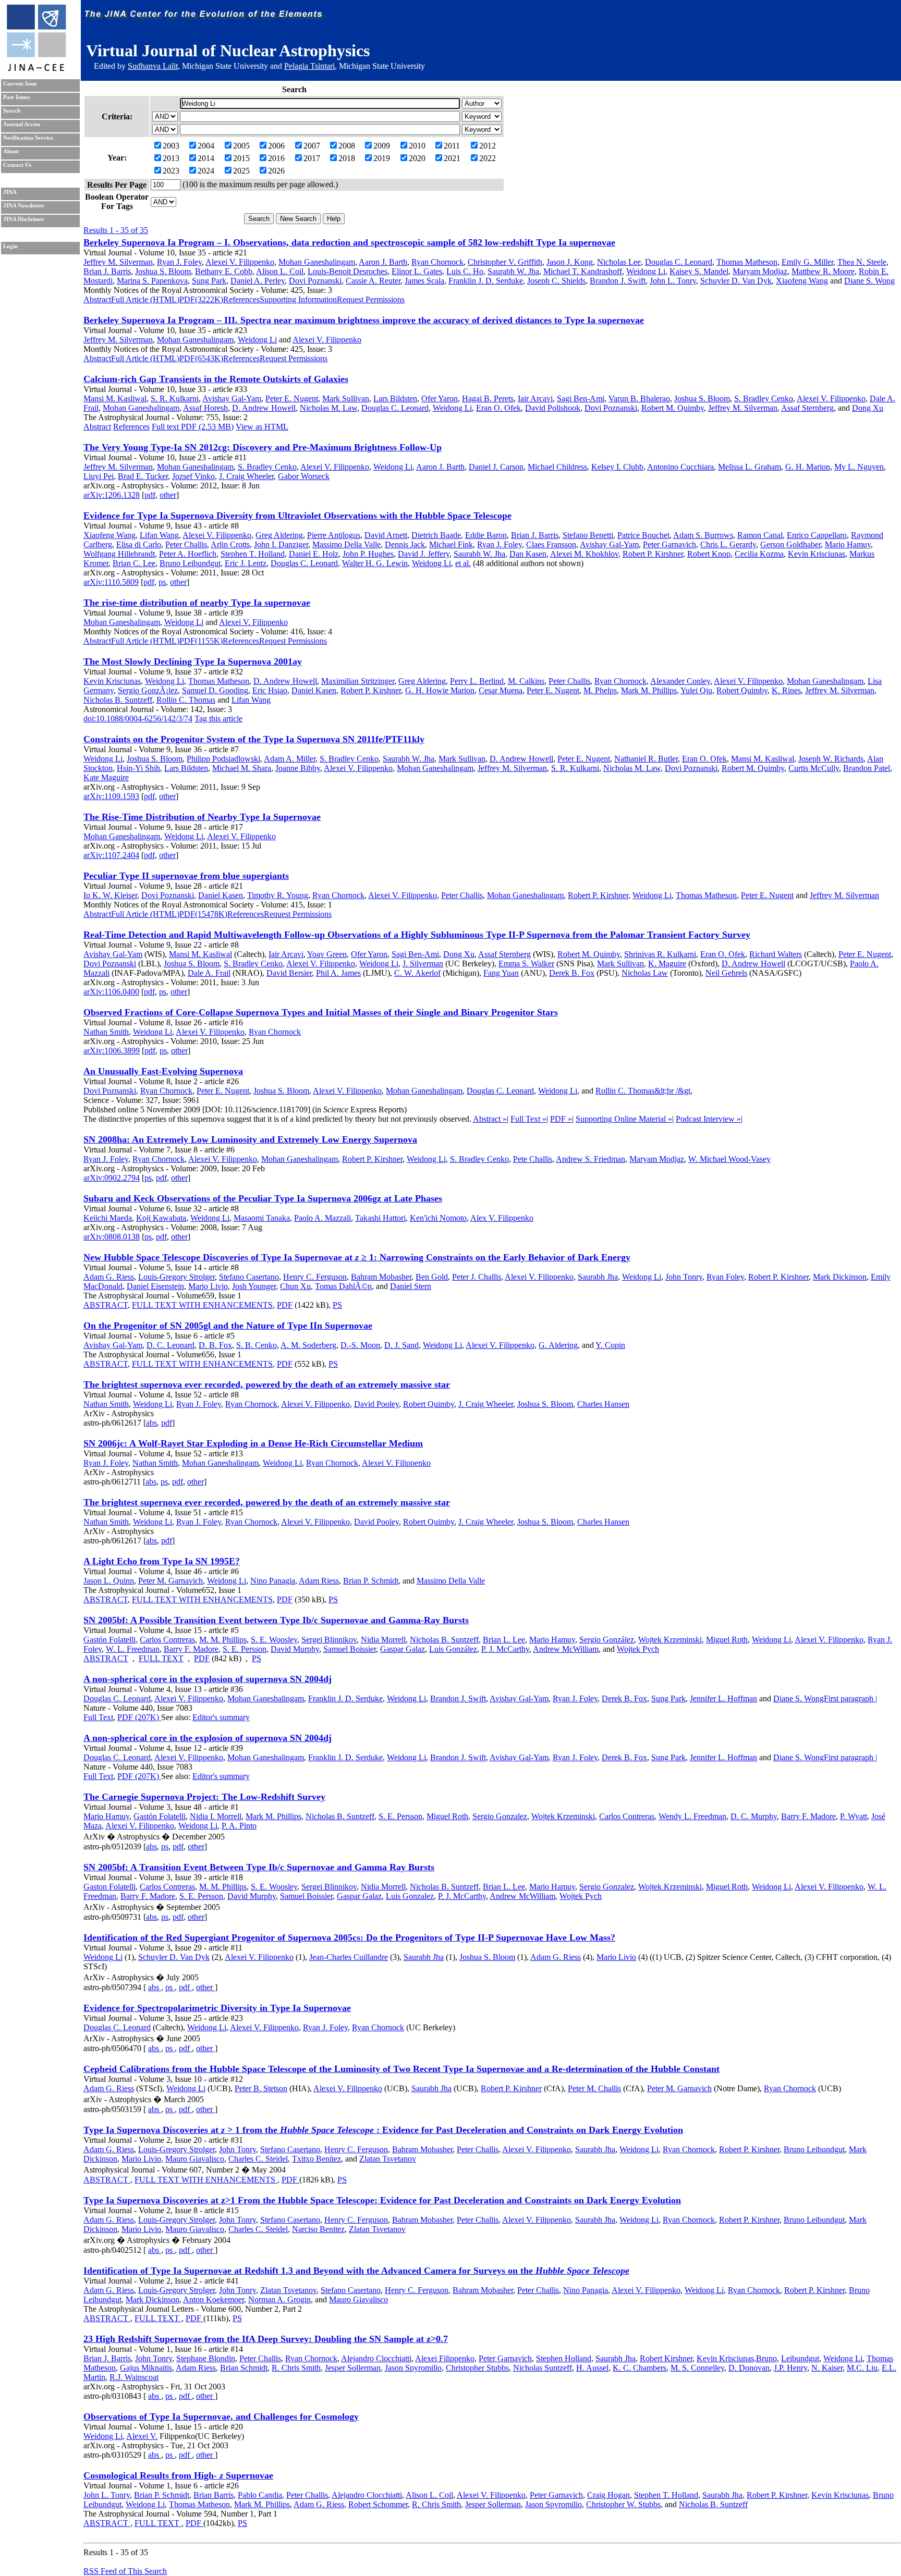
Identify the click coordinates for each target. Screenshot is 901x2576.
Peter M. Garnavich (171, 1581)
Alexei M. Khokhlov (584, 554)
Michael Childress (557, 467)
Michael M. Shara (242, 768)
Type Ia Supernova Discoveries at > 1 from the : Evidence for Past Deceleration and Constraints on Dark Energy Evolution (383, 2130)
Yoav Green (327, 954)
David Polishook (553, 408)
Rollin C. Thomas (186, 700)
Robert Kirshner (666, 2358)
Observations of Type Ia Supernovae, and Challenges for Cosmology (221, 2416)
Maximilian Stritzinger (358, 681)
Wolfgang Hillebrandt (119, 554)
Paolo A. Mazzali (322, 1218)
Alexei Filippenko (445, 2358)
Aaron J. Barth (383, 262)
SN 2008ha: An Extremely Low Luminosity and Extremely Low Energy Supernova (250, 1139)
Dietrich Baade (436, 535)
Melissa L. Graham (750, 467)
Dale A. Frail (209, 973)
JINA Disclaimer (24, 219)
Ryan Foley (725, 1277)
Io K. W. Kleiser (110, 895)
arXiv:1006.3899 (112, 1051)
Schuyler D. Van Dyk (736, 281)
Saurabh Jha (598, 1277)
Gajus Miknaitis (146, 2368)
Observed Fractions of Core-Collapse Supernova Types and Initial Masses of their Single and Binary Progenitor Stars (321, 1012)
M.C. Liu (862, 2368)
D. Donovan (749, 2368)
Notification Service (28, 138)
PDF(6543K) (201, 358)
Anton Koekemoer (214, 2299)
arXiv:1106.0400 (111, 992)
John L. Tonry (673, 281)
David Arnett (386, 535)
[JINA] (36, 69)
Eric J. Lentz (246, 563)
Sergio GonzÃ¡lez (148, 690)
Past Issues (16, 97)
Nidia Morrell (383, 1640)
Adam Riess (319, 1581)
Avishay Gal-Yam (232, 398)
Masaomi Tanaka (262, 1218)
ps (162, 582)
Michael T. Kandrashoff (583, 271)
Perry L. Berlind (477, 681)
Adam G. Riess (109, 1277)
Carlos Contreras (167, 1640)
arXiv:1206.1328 (112, 495)
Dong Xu (868, 408)
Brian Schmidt (244, 2368)
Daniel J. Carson (496, 467)
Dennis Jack (405, 544)
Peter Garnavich (669, 544)
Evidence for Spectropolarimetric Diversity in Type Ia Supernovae (217, 2008)
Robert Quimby (742, 690)
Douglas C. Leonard (679, 262)
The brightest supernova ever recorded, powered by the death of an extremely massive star (267, 1384)
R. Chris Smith (296, 2368)
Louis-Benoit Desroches (348, 271)
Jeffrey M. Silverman (118, 262)
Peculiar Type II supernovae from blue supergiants (186, 876)
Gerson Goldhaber (790, 544)
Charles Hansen (603, 1404)
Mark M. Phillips (649, 690)
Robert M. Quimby (673, 408)
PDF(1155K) (201, 641)
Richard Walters (776, 954)
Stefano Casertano (249, 1277)
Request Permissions (371, 299)
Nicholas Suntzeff (543, 2368)
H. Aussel (592, 2368)
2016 (276, 158)
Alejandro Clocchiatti (376, 2358)
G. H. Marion (808, 467)
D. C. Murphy (754, 1816)
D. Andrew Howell (264, 408)
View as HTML (262, 427)
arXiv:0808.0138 (112, 1237)
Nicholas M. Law (328, 408)
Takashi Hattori (380, 1218)
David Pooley (376, 1404)
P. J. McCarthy (505, 1649)
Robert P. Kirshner (653, 554)
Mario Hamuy (848, 544)
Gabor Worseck (304, 476)
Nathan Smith (106, 1032)
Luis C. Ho (465, 271)
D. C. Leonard (171, 1345)
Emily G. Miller (807, 262)
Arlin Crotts (230, 544)
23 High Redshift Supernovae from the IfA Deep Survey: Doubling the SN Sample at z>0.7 (266, 2339)
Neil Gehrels (726, 973)
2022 (488, 158)
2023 (171, 171)
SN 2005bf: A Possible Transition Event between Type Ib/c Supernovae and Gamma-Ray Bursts (276, 1620)
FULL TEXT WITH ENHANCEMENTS (202, 1305)
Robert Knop (709, 554)
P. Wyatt (854, 1816)
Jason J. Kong (570, 262)
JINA (10, 192)
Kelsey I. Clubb (617, 467)
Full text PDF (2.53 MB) (193, 427)
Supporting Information (298, 299)
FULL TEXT (161, 1658)
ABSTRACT (106, 1305)
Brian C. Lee (134, 563)
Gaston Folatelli (109, 1887)
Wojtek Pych (638, 1649)
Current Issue (20, 84)
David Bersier (289, 973)
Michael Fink (451, 544)
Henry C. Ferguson (315, 1277)
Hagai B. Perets (488, 398)
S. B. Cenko (257, 1345)
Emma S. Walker (526, 964)
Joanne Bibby (298, 768)
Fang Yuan (501, 973)
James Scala (424, 281)
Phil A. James (338, 973)
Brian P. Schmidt (371, 1581)
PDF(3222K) (201, 299)
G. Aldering (558, 1345)
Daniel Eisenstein (155, 1286)
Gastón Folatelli (109, 1640)
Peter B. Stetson (261, 2088)
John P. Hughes (368, 554)
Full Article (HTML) (145, 299)
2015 (241, 158)
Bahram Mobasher (381, 1277)
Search (12, 111)
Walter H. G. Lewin (375, 563)
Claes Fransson (551, 544)
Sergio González (607, 1640)
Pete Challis (533, 1159)
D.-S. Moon (360, 1345)
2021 (452, 158)
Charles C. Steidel (258, 2159)
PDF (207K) (139, 1717)
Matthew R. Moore (823, 271)
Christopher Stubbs (477, 2368)
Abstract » (490, 1119)
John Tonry (684, 1277)
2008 (347, 146)
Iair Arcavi (535, 398)
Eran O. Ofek (498, 408)
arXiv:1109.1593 (111, 796)
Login (10, 246)
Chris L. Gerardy (728, 544)
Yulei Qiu (696, 690)
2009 (382, 146)
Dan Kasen (528, 554)
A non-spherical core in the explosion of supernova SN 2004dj (208, 1679)
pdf (150, 495)
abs (151, 1423)
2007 (312, 146)
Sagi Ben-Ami (581, 398)
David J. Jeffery (424, 554)
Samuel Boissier (350, 1649)
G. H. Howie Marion (440, 690)
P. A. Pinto (239, 1826)
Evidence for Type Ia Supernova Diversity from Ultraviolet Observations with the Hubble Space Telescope (297, 516)
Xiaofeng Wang (802, 281)
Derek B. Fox (572, 973)
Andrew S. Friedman (590, 1159)
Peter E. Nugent (292, 398)
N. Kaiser (827, 2368)
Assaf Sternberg (807, 408)
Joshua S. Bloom (163, 271)
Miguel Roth (727, 1640)
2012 (488, 146)
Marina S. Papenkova (152, 281)
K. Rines (786, 690)
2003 (171, 146)
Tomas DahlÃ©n (343, 1286)
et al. (463, 563)
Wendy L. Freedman (692, 1816)
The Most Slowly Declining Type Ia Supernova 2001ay (193, 661)
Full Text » (528, 1119)
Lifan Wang (159, 535)
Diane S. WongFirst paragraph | (825, 1698)
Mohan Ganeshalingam (317, 262)
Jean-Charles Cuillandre (349, 1957)
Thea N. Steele (862, 262)
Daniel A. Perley (258, 281)
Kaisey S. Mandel (699, 271)
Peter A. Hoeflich (188, 554)
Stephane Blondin (206, 2358)
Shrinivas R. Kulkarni (660, 954)
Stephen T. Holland (253, 554)
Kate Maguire (106, 777)
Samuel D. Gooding (215, 690)
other (168, 495)
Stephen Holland (564, 2358)
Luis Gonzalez (410, 1896)
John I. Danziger (281, 544)
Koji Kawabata (161, 1218)
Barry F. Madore (191, 1649)
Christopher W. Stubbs (623, 2504)
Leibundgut (800, 2358)
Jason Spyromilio (413, 2368)
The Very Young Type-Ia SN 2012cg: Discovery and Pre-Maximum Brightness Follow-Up (263, 447)
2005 (241, 146)
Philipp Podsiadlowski (223, 759)
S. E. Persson (245, 1649)
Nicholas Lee (619, 262)
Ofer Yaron (440, 398)
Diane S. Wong (869, 281)
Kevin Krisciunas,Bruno (737, 2358)
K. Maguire (667, 964)
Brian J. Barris (107, 271)
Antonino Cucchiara (680, 467)
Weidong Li (646, 271)
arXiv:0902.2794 (112, 1178)
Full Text (98, 1717)
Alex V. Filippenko (502, 1218)
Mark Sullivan (346, 398)
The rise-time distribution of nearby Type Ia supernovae (197, 603)
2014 (206, 158)
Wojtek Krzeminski (670, 1640)
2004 (206, 146)
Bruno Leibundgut (190, 563)
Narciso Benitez (318, 2229)
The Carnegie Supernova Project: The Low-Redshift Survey (204, 1797)
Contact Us (17, 165)
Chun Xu (295, 1286)
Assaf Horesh (205, 408)
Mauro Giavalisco (195, 2159)
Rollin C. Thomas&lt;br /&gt (643, 1091)
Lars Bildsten (395, 398)
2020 (417, 158)
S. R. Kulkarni (175, 398)
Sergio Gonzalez (500, 1816)
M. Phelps (600, 690)
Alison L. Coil (280, 271)
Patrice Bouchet (643, 535)
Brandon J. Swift (618, 281)
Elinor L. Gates (417, 271)
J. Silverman (423, 964)
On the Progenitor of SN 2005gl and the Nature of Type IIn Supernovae (228, 1326)
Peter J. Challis (477, 1277)
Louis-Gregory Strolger (176, 1277)
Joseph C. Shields (556, 281)
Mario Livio (208, 1286)
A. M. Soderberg (308, 1345)
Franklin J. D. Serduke (486, 281)
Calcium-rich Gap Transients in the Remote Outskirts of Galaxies (216, 379)
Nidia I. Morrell (216, 1816)
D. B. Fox (215, 1345)
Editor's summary (221, 1717)
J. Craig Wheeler (246, 476)
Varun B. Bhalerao (639, 398)
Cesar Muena (501, 690)
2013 (171, 158)
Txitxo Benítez (316, 2159)
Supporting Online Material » (624, 1119)
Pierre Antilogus (334, 535)
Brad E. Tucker (143, 476)
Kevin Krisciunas (817, 554)
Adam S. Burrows (703, 535)
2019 (382, 158)
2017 (312, 158)
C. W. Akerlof (417, 973)
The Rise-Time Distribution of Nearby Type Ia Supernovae (202, 817)
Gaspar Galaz (403, 1649)
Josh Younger (254, 1286)
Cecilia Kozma (759, 554)
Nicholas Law (645, 973)
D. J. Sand (401, 1345)
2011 (452, 146)
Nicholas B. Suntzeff (118, 700)
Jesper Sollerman (353, 2368)
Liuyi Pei (99, 476)
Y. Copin (610, 1345)
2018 (347, 158)
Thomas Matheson (747, 262)
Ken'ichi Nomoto (438, 1218)
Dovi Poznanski (315, 281)
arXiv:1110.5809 (111, 582)
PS (337, 1305)
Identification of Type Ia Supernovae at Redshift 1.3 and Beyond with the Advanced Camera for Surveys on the (356, 2271)
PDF (285, 1305)
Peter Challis (186, 544)
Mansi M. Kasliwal (115, 398)
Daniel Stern (411, 1286)
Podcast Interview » (708, 1119)
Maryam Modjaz (760, 271)
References (241, 299)
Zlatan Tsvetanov (388, 2159)
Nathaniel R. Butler (646, 759)
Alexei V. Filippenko (240, 262)
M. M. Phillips (223, 1640)
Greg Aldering (279, 535)
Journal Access (22, 124)
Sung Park (209, 281)
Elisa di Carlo (139, 544)
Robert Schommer (378, 2504)
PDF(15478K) (203, 914)
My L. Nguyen (859, 467)
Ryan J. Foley (179, 262)
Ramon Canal (760, 535)
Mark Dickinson (840, 1277)
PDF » (561, 1119)
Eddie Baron (486, 535)
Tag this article (218, 719)
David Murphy (295, 1649)
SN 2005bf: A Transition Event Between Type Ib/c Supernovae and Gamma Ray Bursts (259, 1867)
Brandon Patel (867, 768)
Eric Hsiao (270, 690)
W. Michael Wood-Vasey (729, 1159)
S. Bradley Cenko (764, 398)
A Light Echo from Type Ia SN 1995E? (162, 1561)
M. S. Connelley (697, 2368)
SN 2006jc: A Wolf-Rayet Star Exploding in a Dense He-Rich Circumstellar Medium (253, 1443)
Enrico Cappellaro (817, 535)
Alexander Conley (680, 681)
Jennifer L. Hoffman (723, 1698)
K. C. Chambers (640, 2368)
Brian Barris (214, 2495)
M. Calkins (526, 681)
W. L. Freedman (133, 1649)
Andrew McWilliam (566, 1649)
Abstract (97, 299)
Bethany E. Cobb (224, 271)
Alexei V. (142, 2436)
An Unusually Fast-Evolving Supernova (163, 1071)
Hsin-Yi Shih (138, 768)
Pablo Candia (260, 2495)
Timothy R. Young (278, 895)
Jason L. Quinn (109, 1581)
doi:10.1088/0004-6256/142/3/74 (138, 719)
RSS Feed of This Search (125, 2571)
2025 (241, 171)
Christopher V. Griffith (505, 262)
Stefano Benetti (588, 535)
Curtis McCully (814, 768)
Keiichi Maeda (108, 1218)
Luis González (453, 1649)
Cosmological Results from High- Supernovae (178, 2475)
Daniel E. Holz (314, 554)
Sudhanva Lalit (153, 66)
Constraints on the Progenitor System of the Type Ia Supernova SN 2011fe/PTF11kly (254, 739)
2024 (206, 171)
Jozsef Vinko (193, 476)
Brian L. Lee (504, 1640)
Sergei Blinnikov (329, 1640)
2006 (276, 146)
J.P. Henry (790, 2368)
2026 (276, 171)
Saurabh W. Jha (513, 271)
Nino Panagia (273, 1581)
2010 (417, 146)
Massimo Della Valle (346, 544)
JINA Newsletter (24, 206)
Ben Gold (432, 1277)
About (11, 151)
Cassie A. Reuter (373, 281)
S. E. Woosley (274, 1640)
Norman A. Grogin (279, 2299)
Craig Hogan (608, 2495)
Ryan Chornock (437, 262)
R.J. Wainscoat (134, 2377)
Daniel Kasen (314, 690)
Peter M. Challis (594, 2088)
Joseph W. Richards (831, 759)
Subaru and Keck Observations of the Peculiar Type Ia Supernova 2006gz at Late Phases (263, 1198)
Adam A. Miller (290, 759)
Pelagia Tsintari (309, 66)
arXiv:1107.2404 (111, 855)
